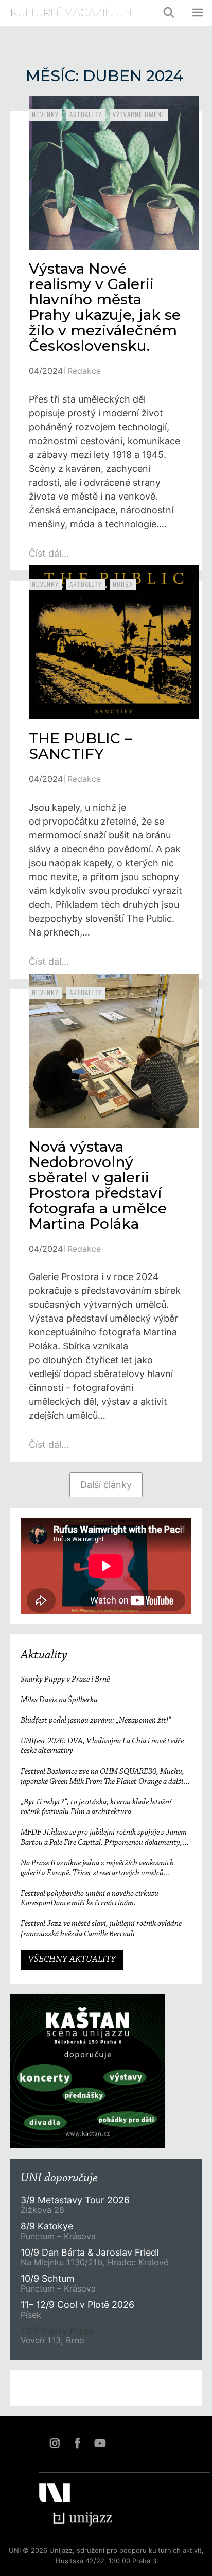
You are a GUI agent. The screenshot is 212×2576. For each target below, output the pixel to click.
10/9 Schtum (47, 2278)
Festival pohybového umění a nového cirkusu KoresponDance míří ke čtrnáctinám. (90, 1898)
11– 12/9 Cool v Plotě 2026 (77, 2305)
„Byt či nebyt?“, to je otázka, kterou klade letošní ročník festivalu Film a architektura (96, 1807)
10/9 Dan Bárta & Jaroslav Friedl (91, 2252)
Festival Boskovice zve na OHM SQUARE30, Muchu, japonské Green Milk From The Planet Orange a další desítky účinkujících (102, 1777)
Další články (106, 1485)
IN (55, 2443)
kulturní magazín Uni (72, 13)
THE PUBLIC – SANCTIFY (80, 746)
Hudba (123, 585)
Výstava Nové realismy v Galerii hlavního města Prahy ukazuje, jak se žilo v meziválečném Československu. (105, 307)
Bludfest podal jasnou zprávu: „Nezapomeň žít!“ (96, 1721)
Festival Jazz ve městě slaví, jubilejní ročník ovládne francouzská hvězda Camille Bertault (101, 1929)
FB (77, 2443)
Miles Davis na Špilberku (59, 1700)
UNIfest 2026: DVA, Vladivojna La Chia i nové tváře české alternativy (102, 1746)
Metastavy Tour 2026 (75, 2200)
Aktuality (86, 115)
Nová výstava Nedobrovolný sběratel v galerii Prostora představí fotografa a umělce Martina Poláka (98, 1185)
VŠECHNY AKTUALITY (72, 1960)
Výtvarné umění (139, 115)
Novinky (45, 115)
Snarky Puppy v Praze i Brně (65, 1680)
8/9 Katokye (47, 2226)
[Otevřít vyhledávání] (169, 13)
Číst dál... (49, 553)
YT (100, 2443)
